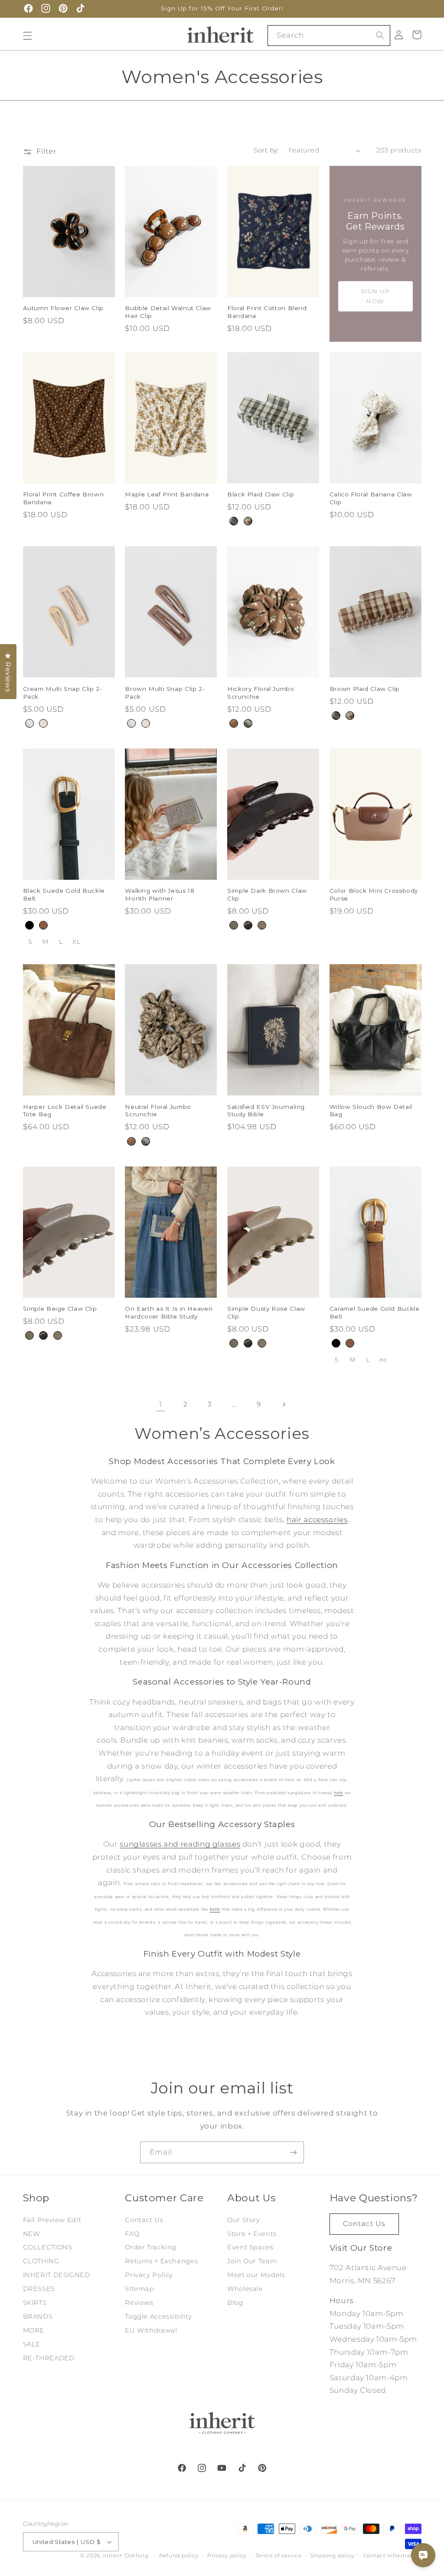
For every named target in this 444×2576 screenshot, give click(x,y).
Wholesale (245, 2289)
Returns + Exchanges (161, 2261)
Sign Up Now (375, 296)
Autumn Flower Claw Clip (64, 308)
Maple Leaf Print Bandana (167, 494)
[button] (27, 36)
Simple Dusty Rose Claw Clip (266, 1312)
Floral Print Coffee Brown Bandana (64, 498)
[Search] (380, 35)
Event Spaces (250, 2247)
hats (338, 1793)
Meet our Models (256, 2275)
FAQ (132, 2234)
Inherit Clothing (126, 2556)
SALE (32, 2344)
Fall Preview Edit (52, 2220)
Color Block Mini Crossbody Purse (374, 894)
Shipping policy (332, 2556)
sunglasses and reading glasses (180, 1844)
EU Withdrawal (151, 2330)
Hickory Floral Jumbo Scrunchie (261, 693)
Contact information (392, 2556)
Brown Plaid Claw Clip (365, 689)
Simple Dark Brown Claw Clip (267, 894)
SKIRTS (35, 2303)
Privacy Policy (149, 2275)
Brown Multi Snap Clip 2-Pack (165, 693)
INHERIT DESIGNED (57, 2275)
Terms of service (279, 2556)
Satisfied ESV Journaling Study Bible (266, 1111)
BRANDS (38, 2317)
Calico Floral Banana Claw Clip (371, 498)
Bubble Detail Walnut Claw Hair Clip (168, 312)
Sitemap (139, 2289)
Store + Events (252, 2234)
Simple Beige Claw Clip (60, 1309)
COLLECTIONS (48, 2247)
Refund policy (179, 2556)
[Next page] (284, 1405)
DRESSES (39, 2289)
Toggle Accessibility (158, 2317)
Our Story (244, 2220)
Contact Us (144, 2220)
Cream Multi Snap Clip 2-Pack (63, 693)
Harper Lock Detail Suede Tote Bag (65, 1111)
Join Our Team (252, 2261)
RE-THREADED (49, 2358)
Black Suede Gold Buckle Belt (64, 894)
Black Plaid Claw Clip (261, 494)
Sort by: (266, 150)
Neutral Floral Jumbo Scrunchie (158, 1111)
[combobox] (329, 35)
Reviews (139, 2303)
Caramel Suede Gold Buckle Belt (375, 1312)
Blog (235, 2303)
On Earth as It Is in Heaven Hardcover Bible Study (169, 1312)
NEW (32, 2234)
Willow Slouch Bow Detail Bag (371, 1111)
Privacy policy (227, 2556)
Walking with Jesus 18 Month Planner (160, 894)
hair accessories (317, 1520)
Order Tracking (151, 2247)
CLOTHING (41, 2261)
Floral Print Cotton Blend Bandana (267, 312)
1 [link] (161, 1404)
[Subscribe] (294, 2152)
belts (215, 1909)
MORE (34, 2330)
